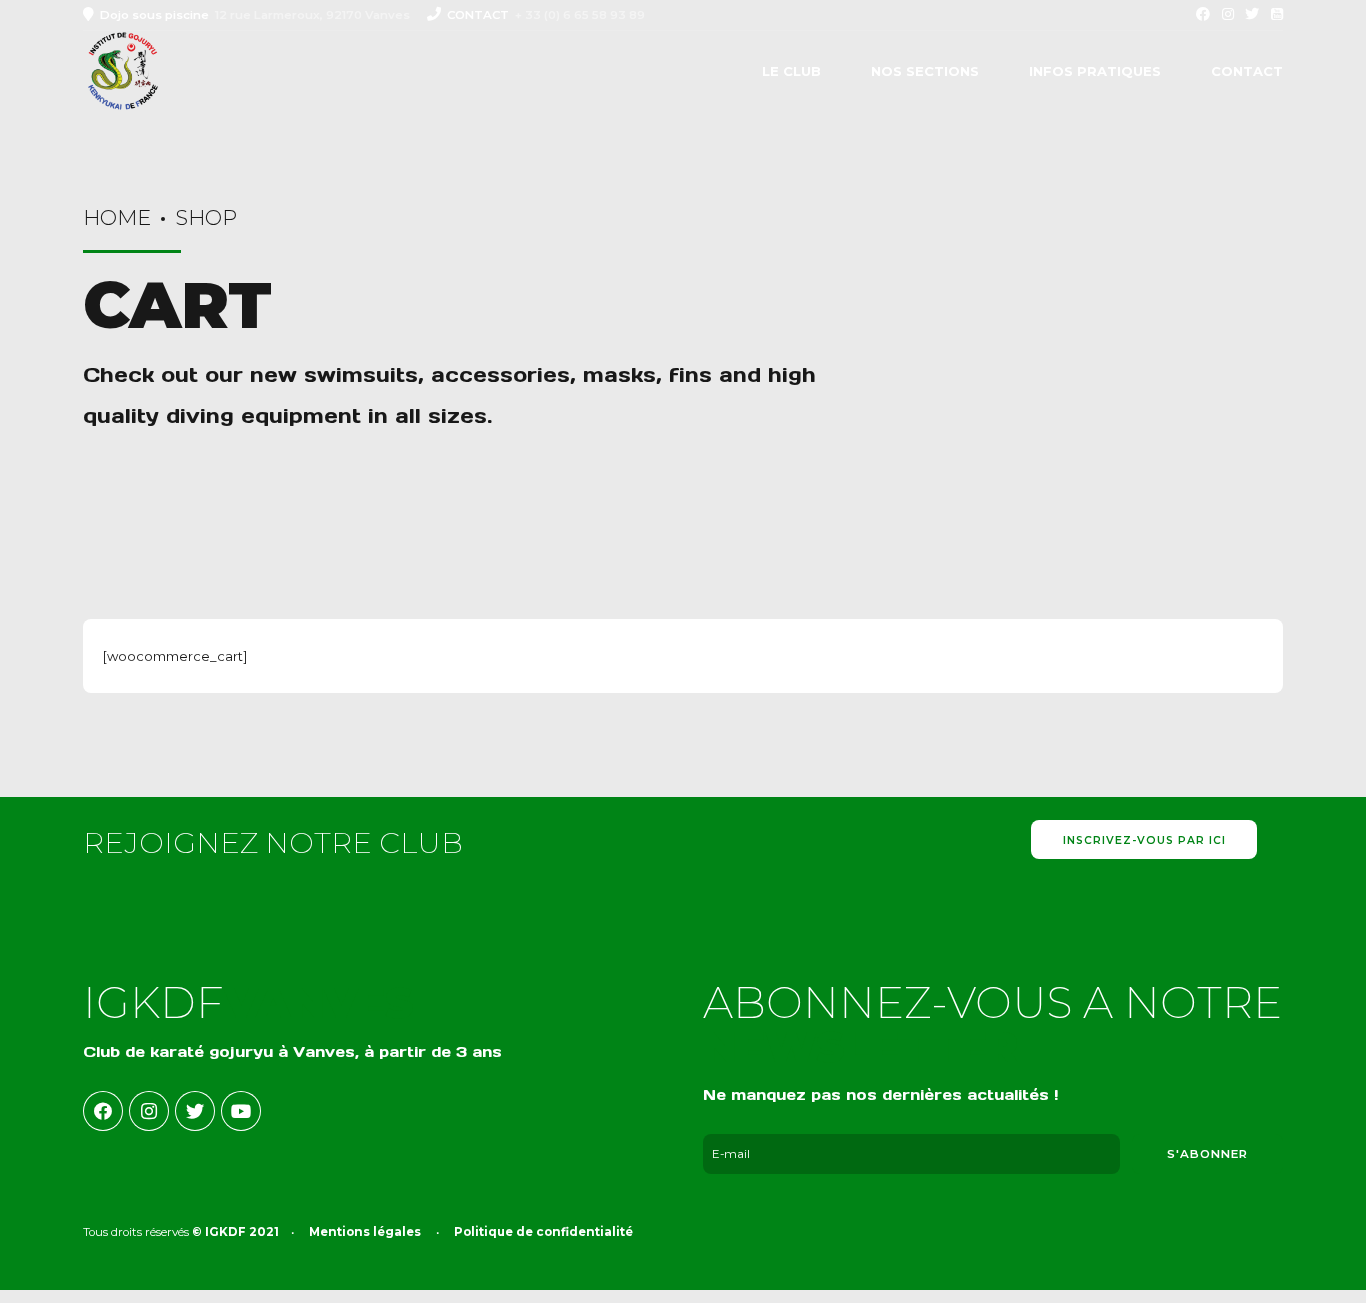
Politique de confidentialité (543, 1232)
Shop (206, 217)
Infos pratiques (1095, 71)
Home (117, 217)
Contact (1247, 71)
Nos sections (925, 71)
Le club (791, 71)
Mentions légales (365, 1232)
